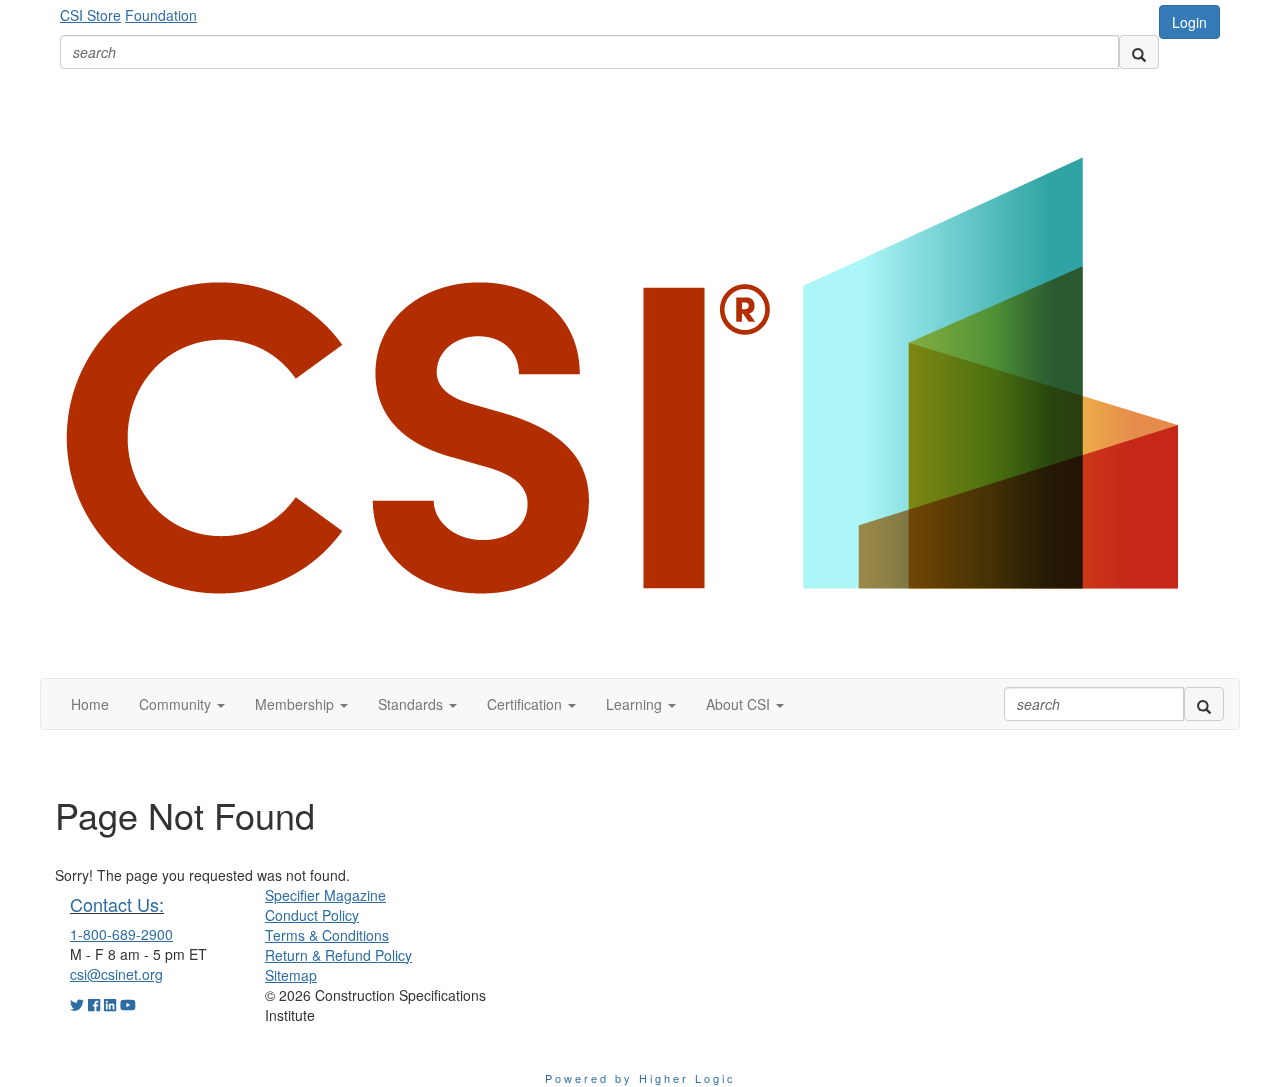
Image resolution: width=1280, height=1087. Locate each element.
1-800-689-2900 (121, 934)
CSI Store (90, 15)
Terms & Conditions (327, 935)
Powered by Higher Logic (640, 1078)
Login (1189, 22)
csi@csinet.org (116, 974)
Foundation (161, 15)
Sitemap (291, 975)
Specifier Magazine (325, 895)
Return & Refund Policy (338, 955)
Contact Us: (117, 904)
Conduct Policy (312, 915)
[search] (1139, 52)
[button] (182, 704)
